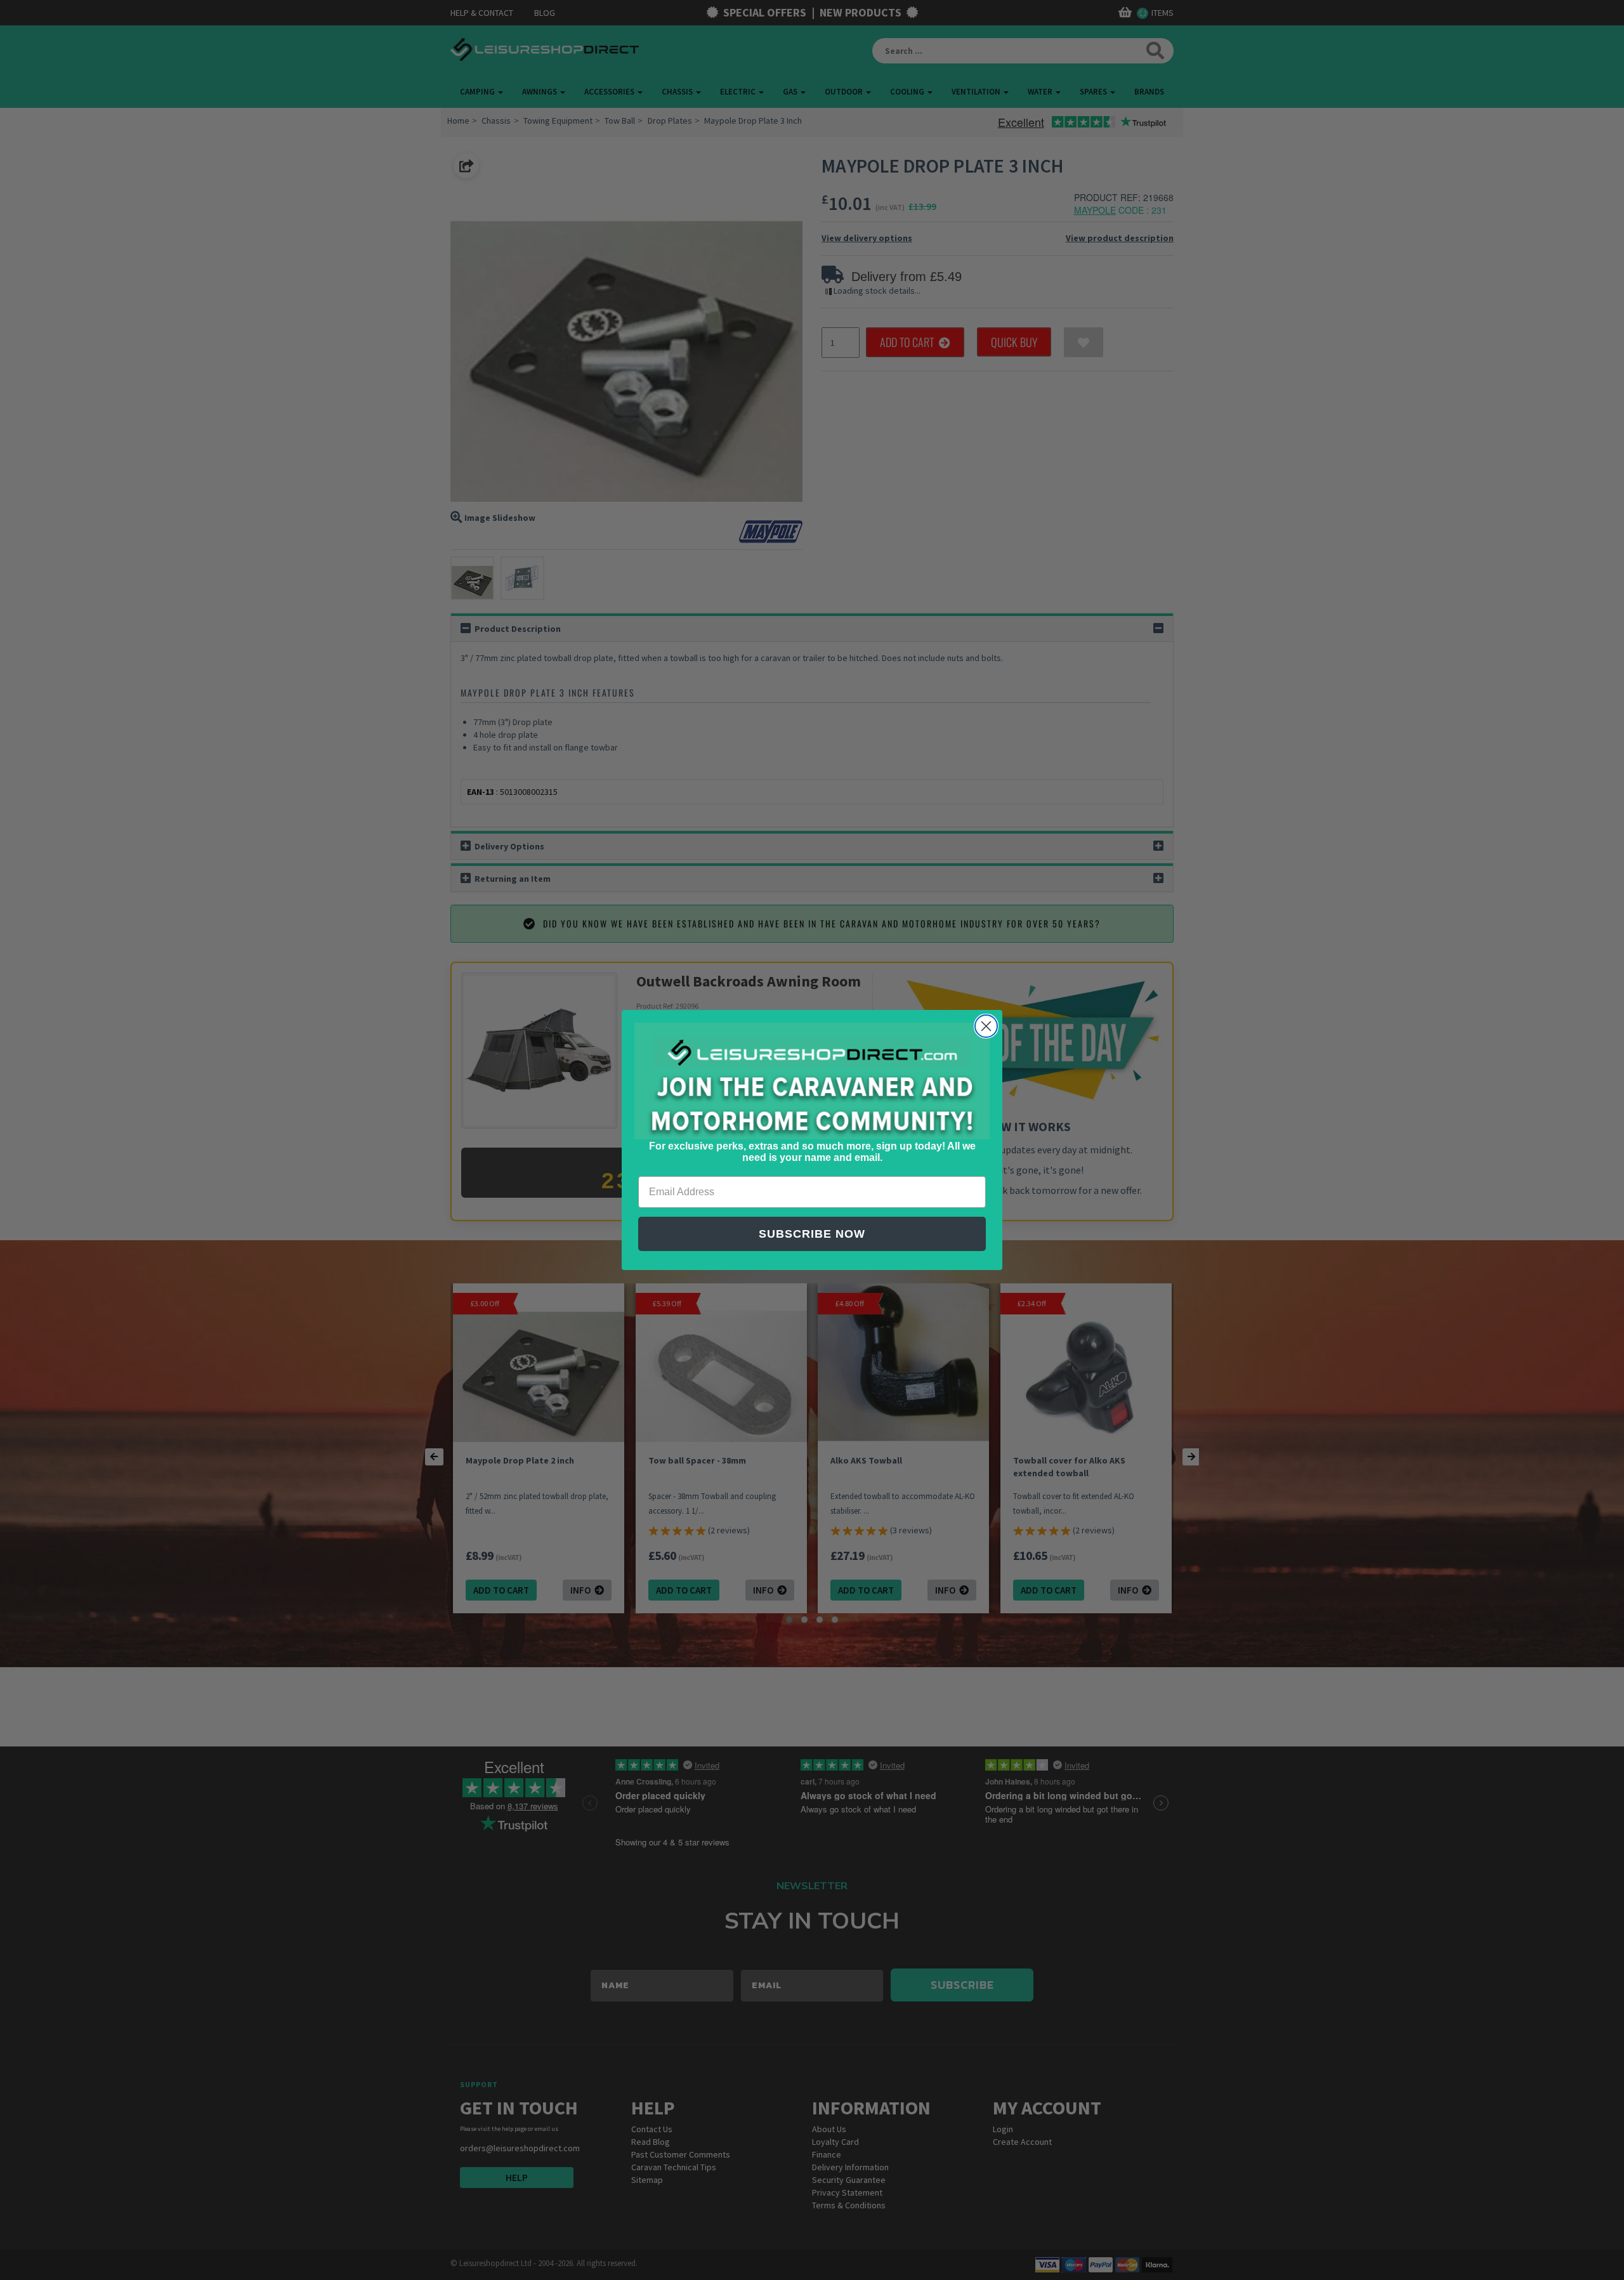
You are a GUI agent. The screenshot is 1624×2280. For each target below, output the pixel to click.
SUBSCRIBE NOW (812, 1234)
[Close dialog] (986, 1026)
